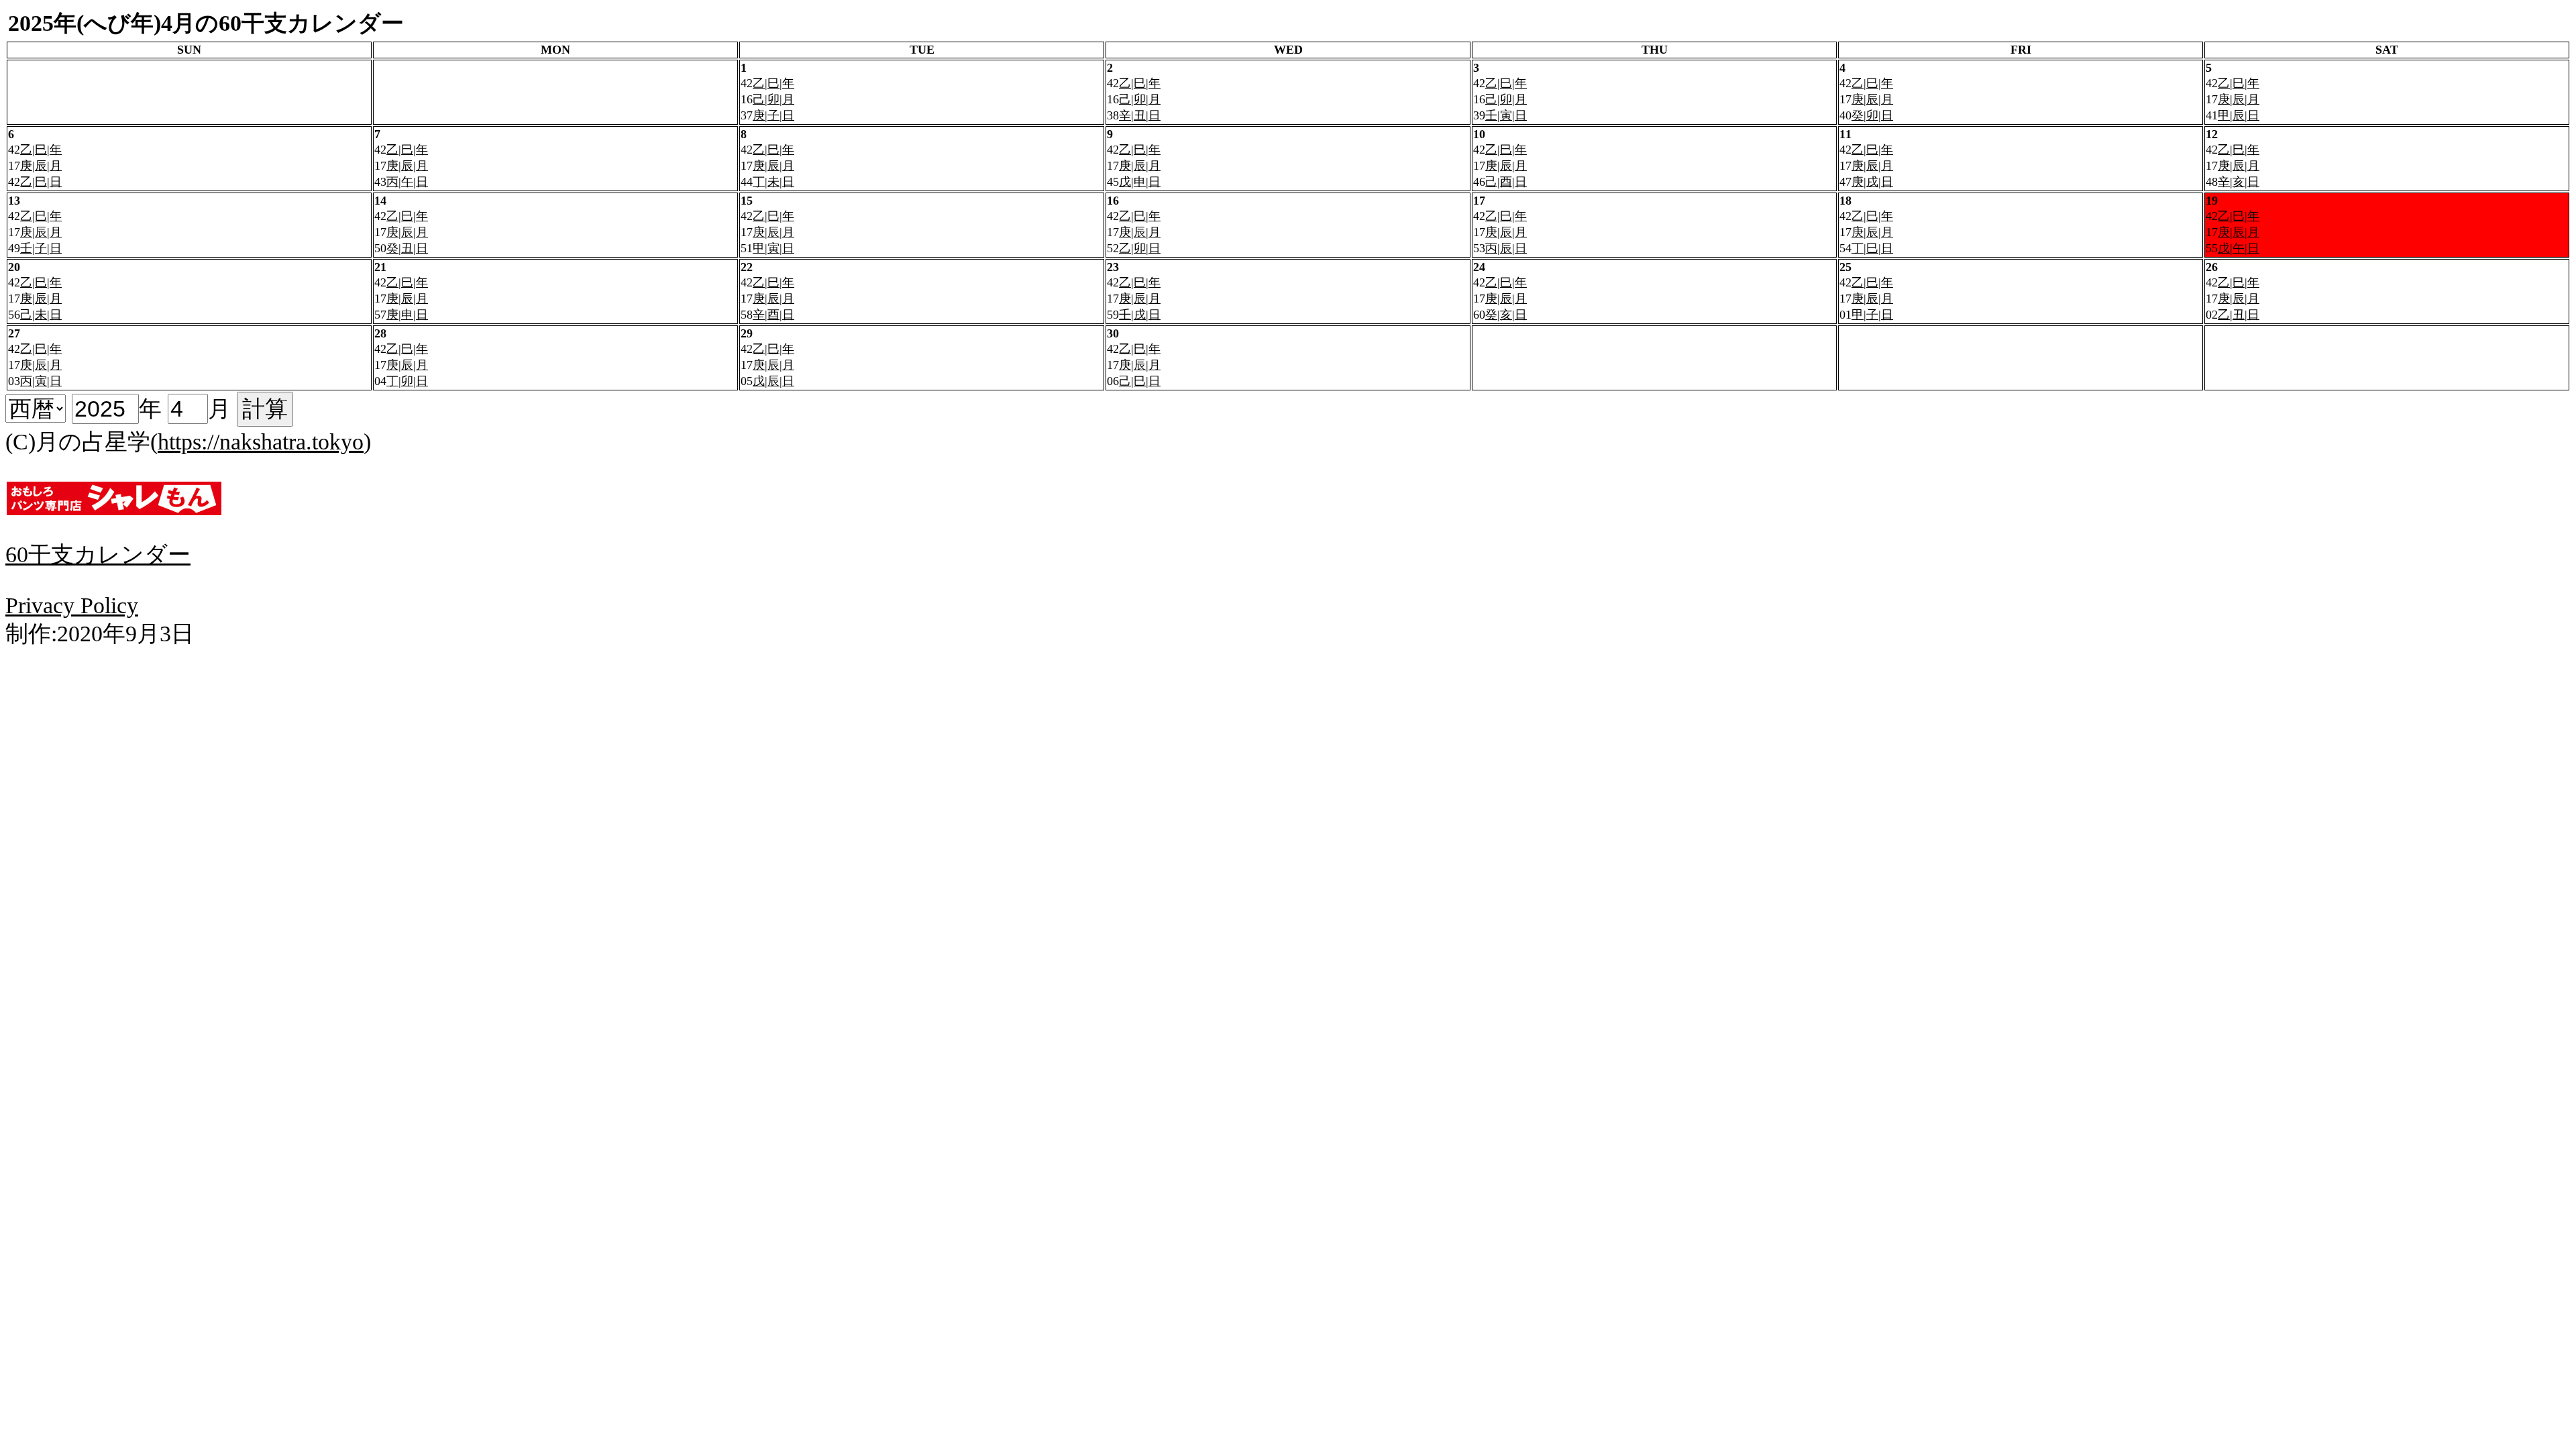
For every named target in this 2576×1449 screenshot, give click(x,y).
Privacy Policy (72, 605)
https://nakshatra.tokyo (261, 442)
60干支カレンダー (98, 554)
